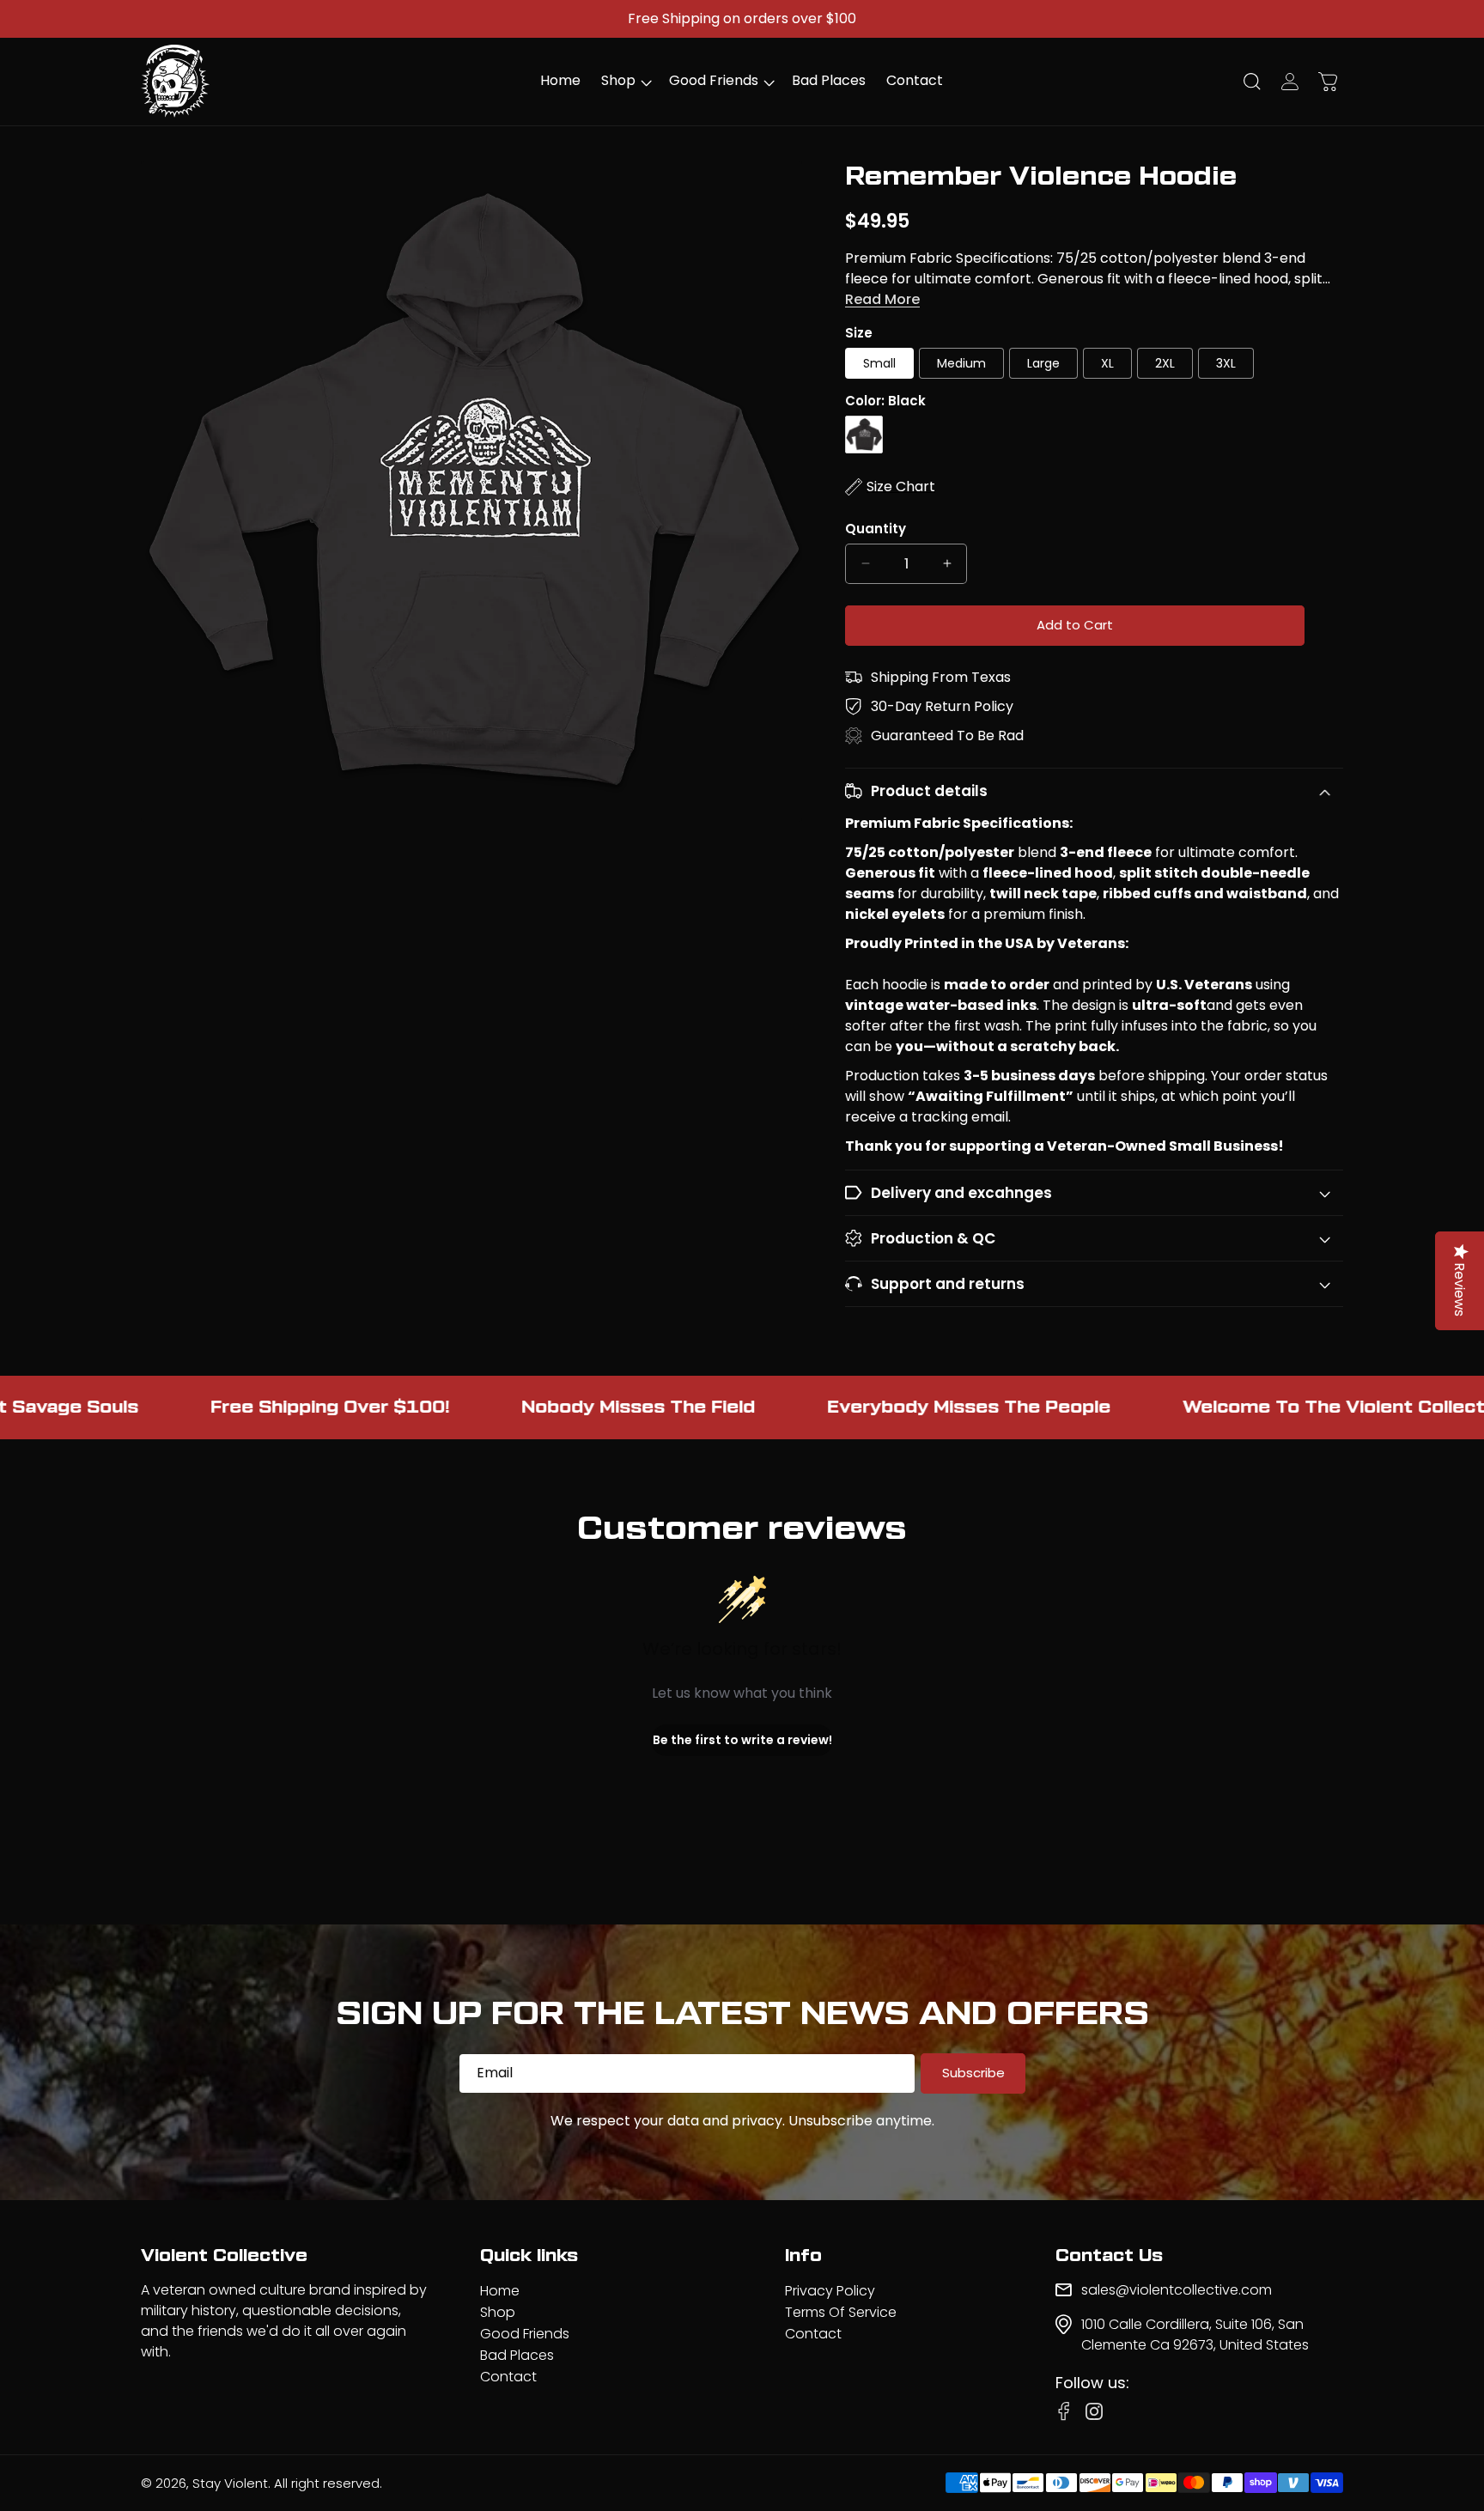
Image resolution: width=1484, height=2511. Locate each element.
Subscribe (973, 2073)
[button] (625, 81)
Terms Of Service (841, 2312)
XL (1107, 363)
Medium (961, 363)
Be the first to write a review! (742, 1740)
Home (500, 2291)
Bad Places (517, 2355)
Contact (508, 2377)
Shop (498, 2312)
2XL (1165, 363)
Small (879, 363)
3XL (1226, 363)
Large (1043, 363)
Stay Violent (230, 2483)
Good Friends (525, 2334)
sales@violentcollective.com (1177, 2290)
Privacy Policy (830, 2291)
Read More (882, 299)
